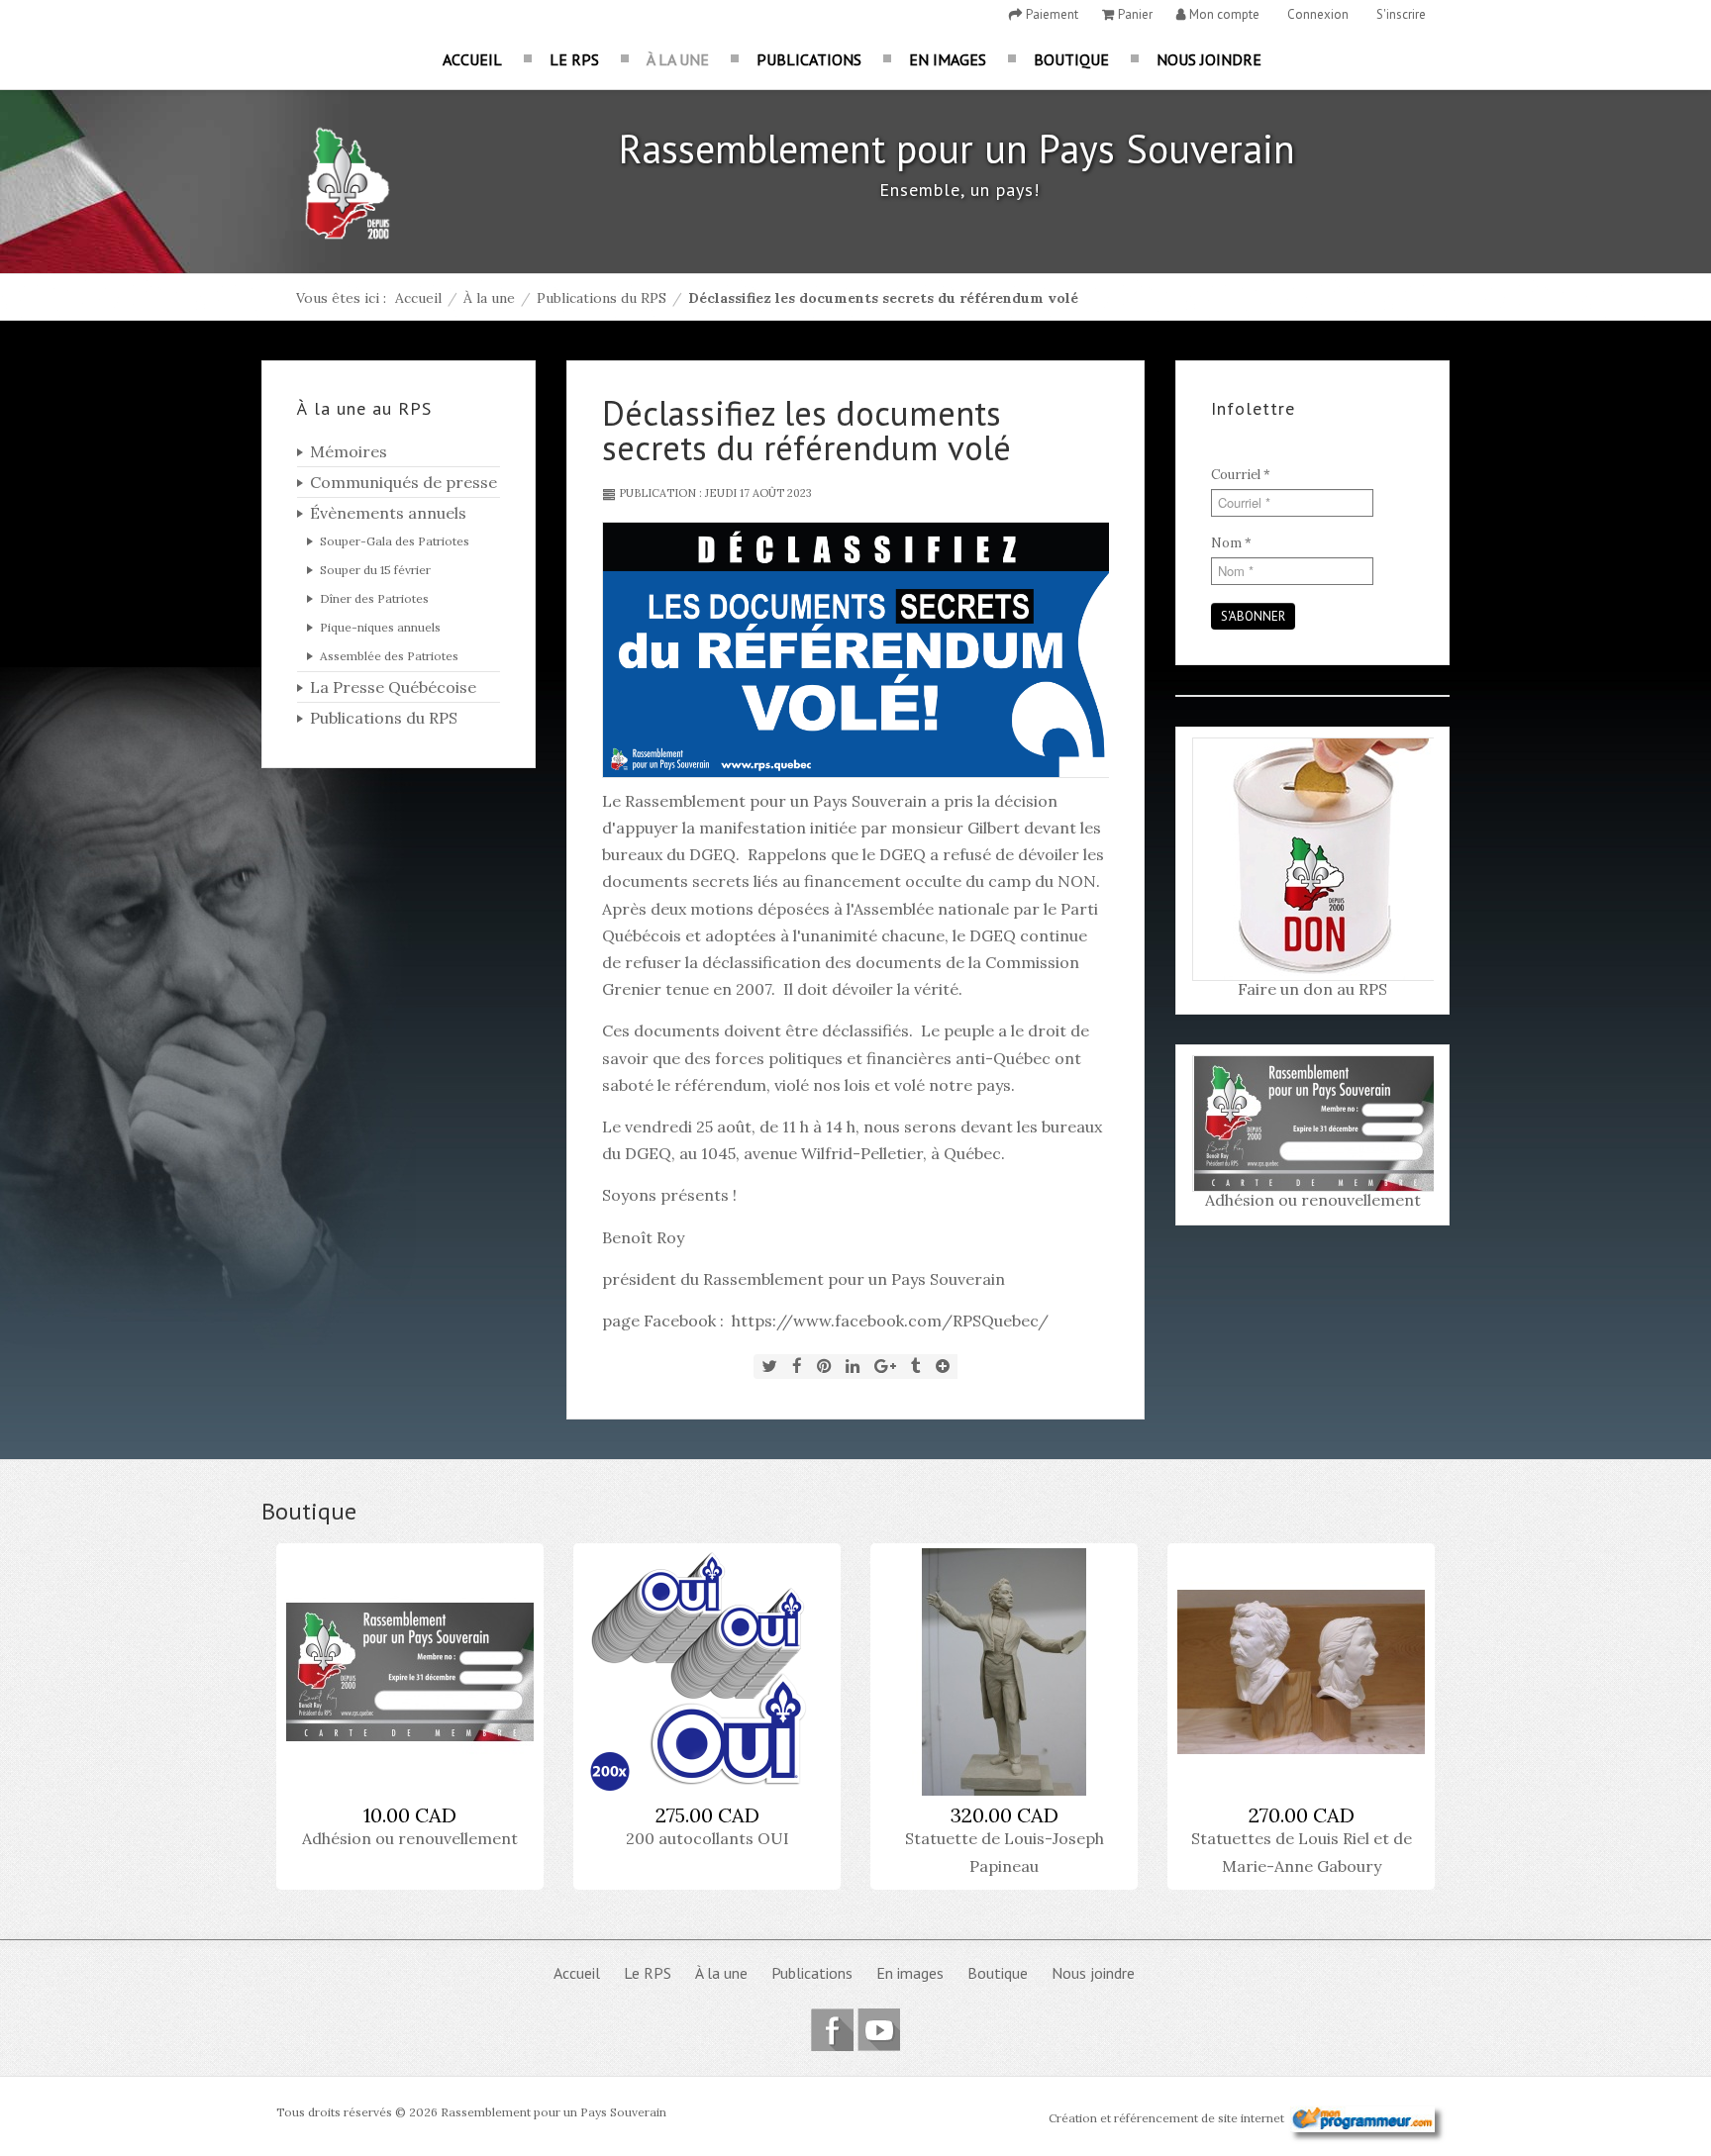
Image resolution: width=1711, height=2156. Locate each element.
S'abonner (1253, 616)
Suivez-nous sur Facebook (832, 2030)
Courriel (1241, 475)
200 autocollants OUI (707, 1838)
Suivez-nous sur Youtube (879, 2030)
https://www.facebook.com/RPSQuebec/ (890, 1321)
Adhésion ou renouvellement (1313, 1200)
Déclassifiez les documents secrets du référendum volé (806, 430)
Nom (1231, 543)
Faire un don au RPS (1312, 989)
